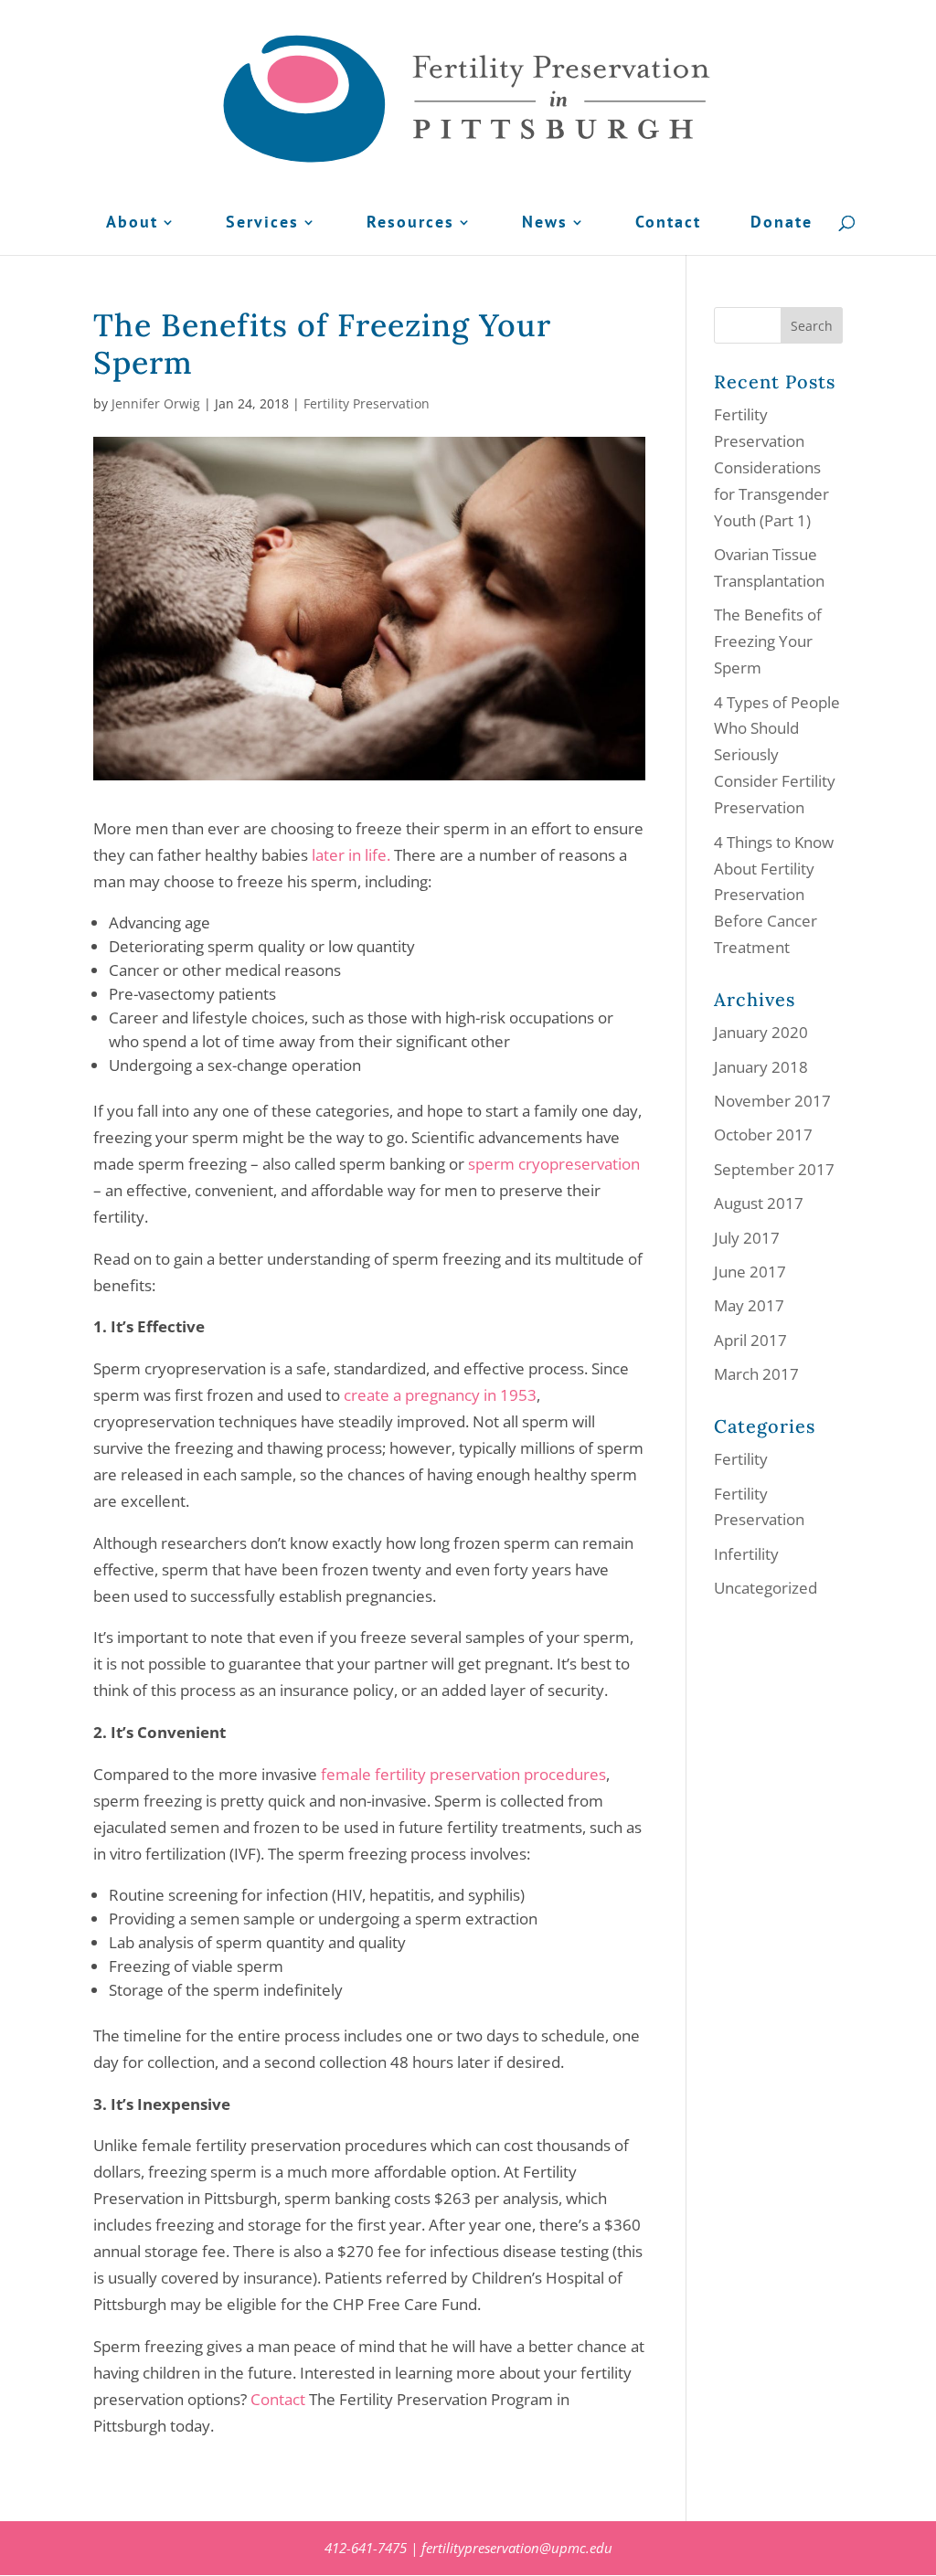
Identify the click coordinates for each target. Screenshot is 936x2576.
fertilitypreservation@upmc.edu (517, 2548)
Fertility (741, 1459)
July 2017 (747, 1238)
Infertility (746, 1554)
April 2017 (750, 1340)
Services (262, 224)
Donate (782, 224)
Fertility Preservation (367, 403)
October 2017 (763, 1134)
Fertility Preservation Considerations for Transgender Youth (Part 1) (771, 467)
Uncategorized (766, 1588)
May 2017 (749, 1305)
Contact (668, 224)
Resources (410, 224)
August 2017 (759, 1203)
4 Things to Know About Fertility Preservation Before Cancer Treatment (774, 895)
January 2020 (761, 1032)
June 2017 (750, 1272)
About (132, 224)
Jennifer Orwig (156, 403)
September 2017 (774, 1169)
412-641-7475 (366, 2548)
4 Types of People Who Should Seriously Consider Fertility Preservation (777, 755)
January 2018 (761, 1067)
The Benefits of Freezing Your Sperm (768, 641)
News (545, 224)
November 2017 (772, 1101)
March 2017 (756, 1374)
